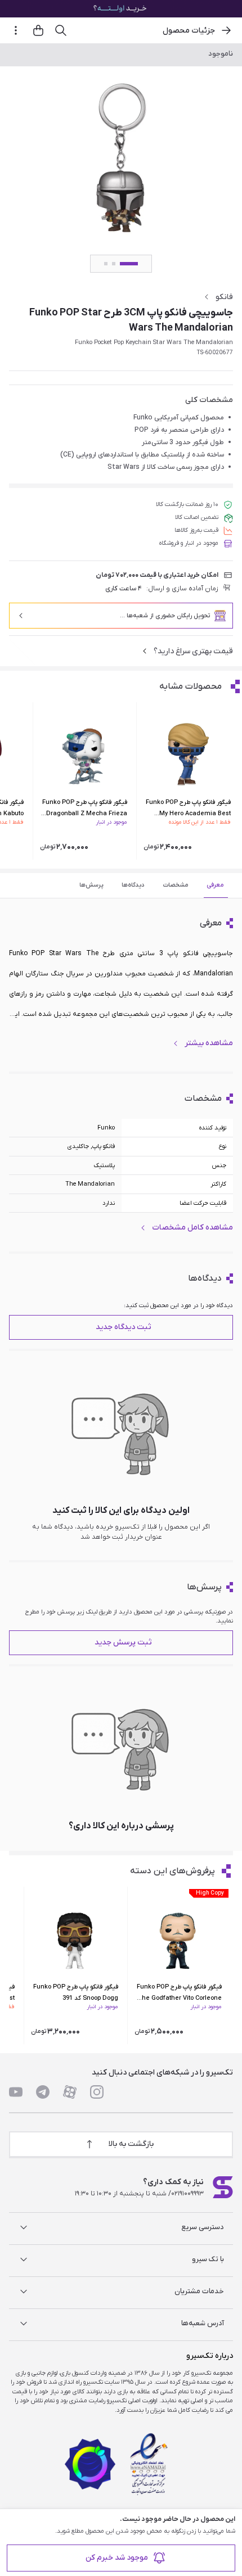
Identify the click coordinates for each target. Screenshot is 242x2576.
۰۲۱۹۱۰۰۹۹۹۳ (187, 2194)
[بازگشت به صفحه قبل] (226, 30)
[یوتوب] (16, 2092)
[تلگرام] (43, 2092)
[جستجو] (61, 30)
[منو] (16, 30)
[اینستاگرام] (97, 2092)
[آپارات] (70, 2092)
